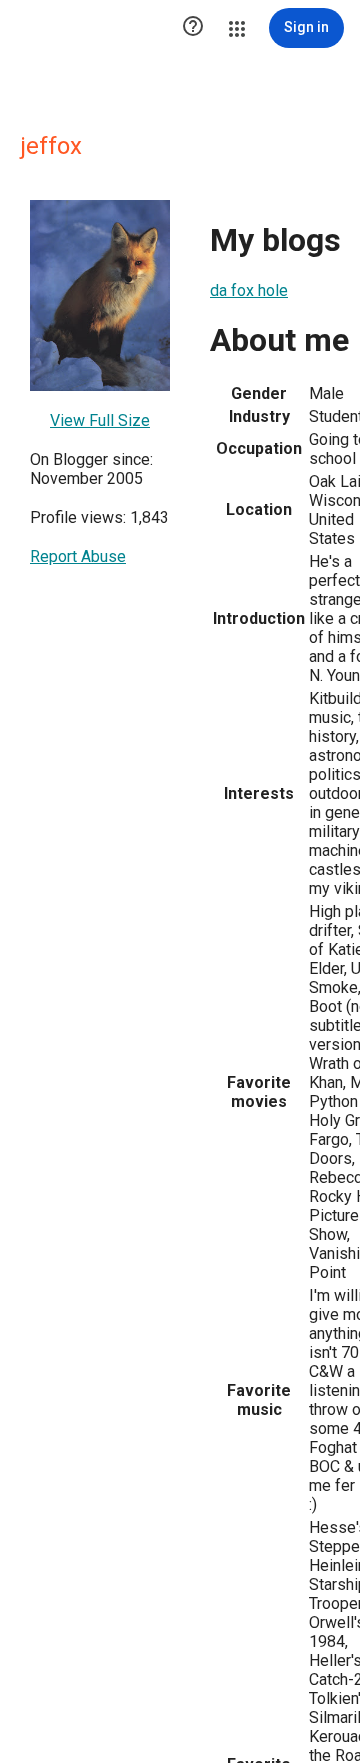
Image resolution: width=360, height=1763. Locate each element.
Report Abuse (78, 556)
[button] (193, 28)
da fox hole (249, 290)
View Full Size (100, 420)
